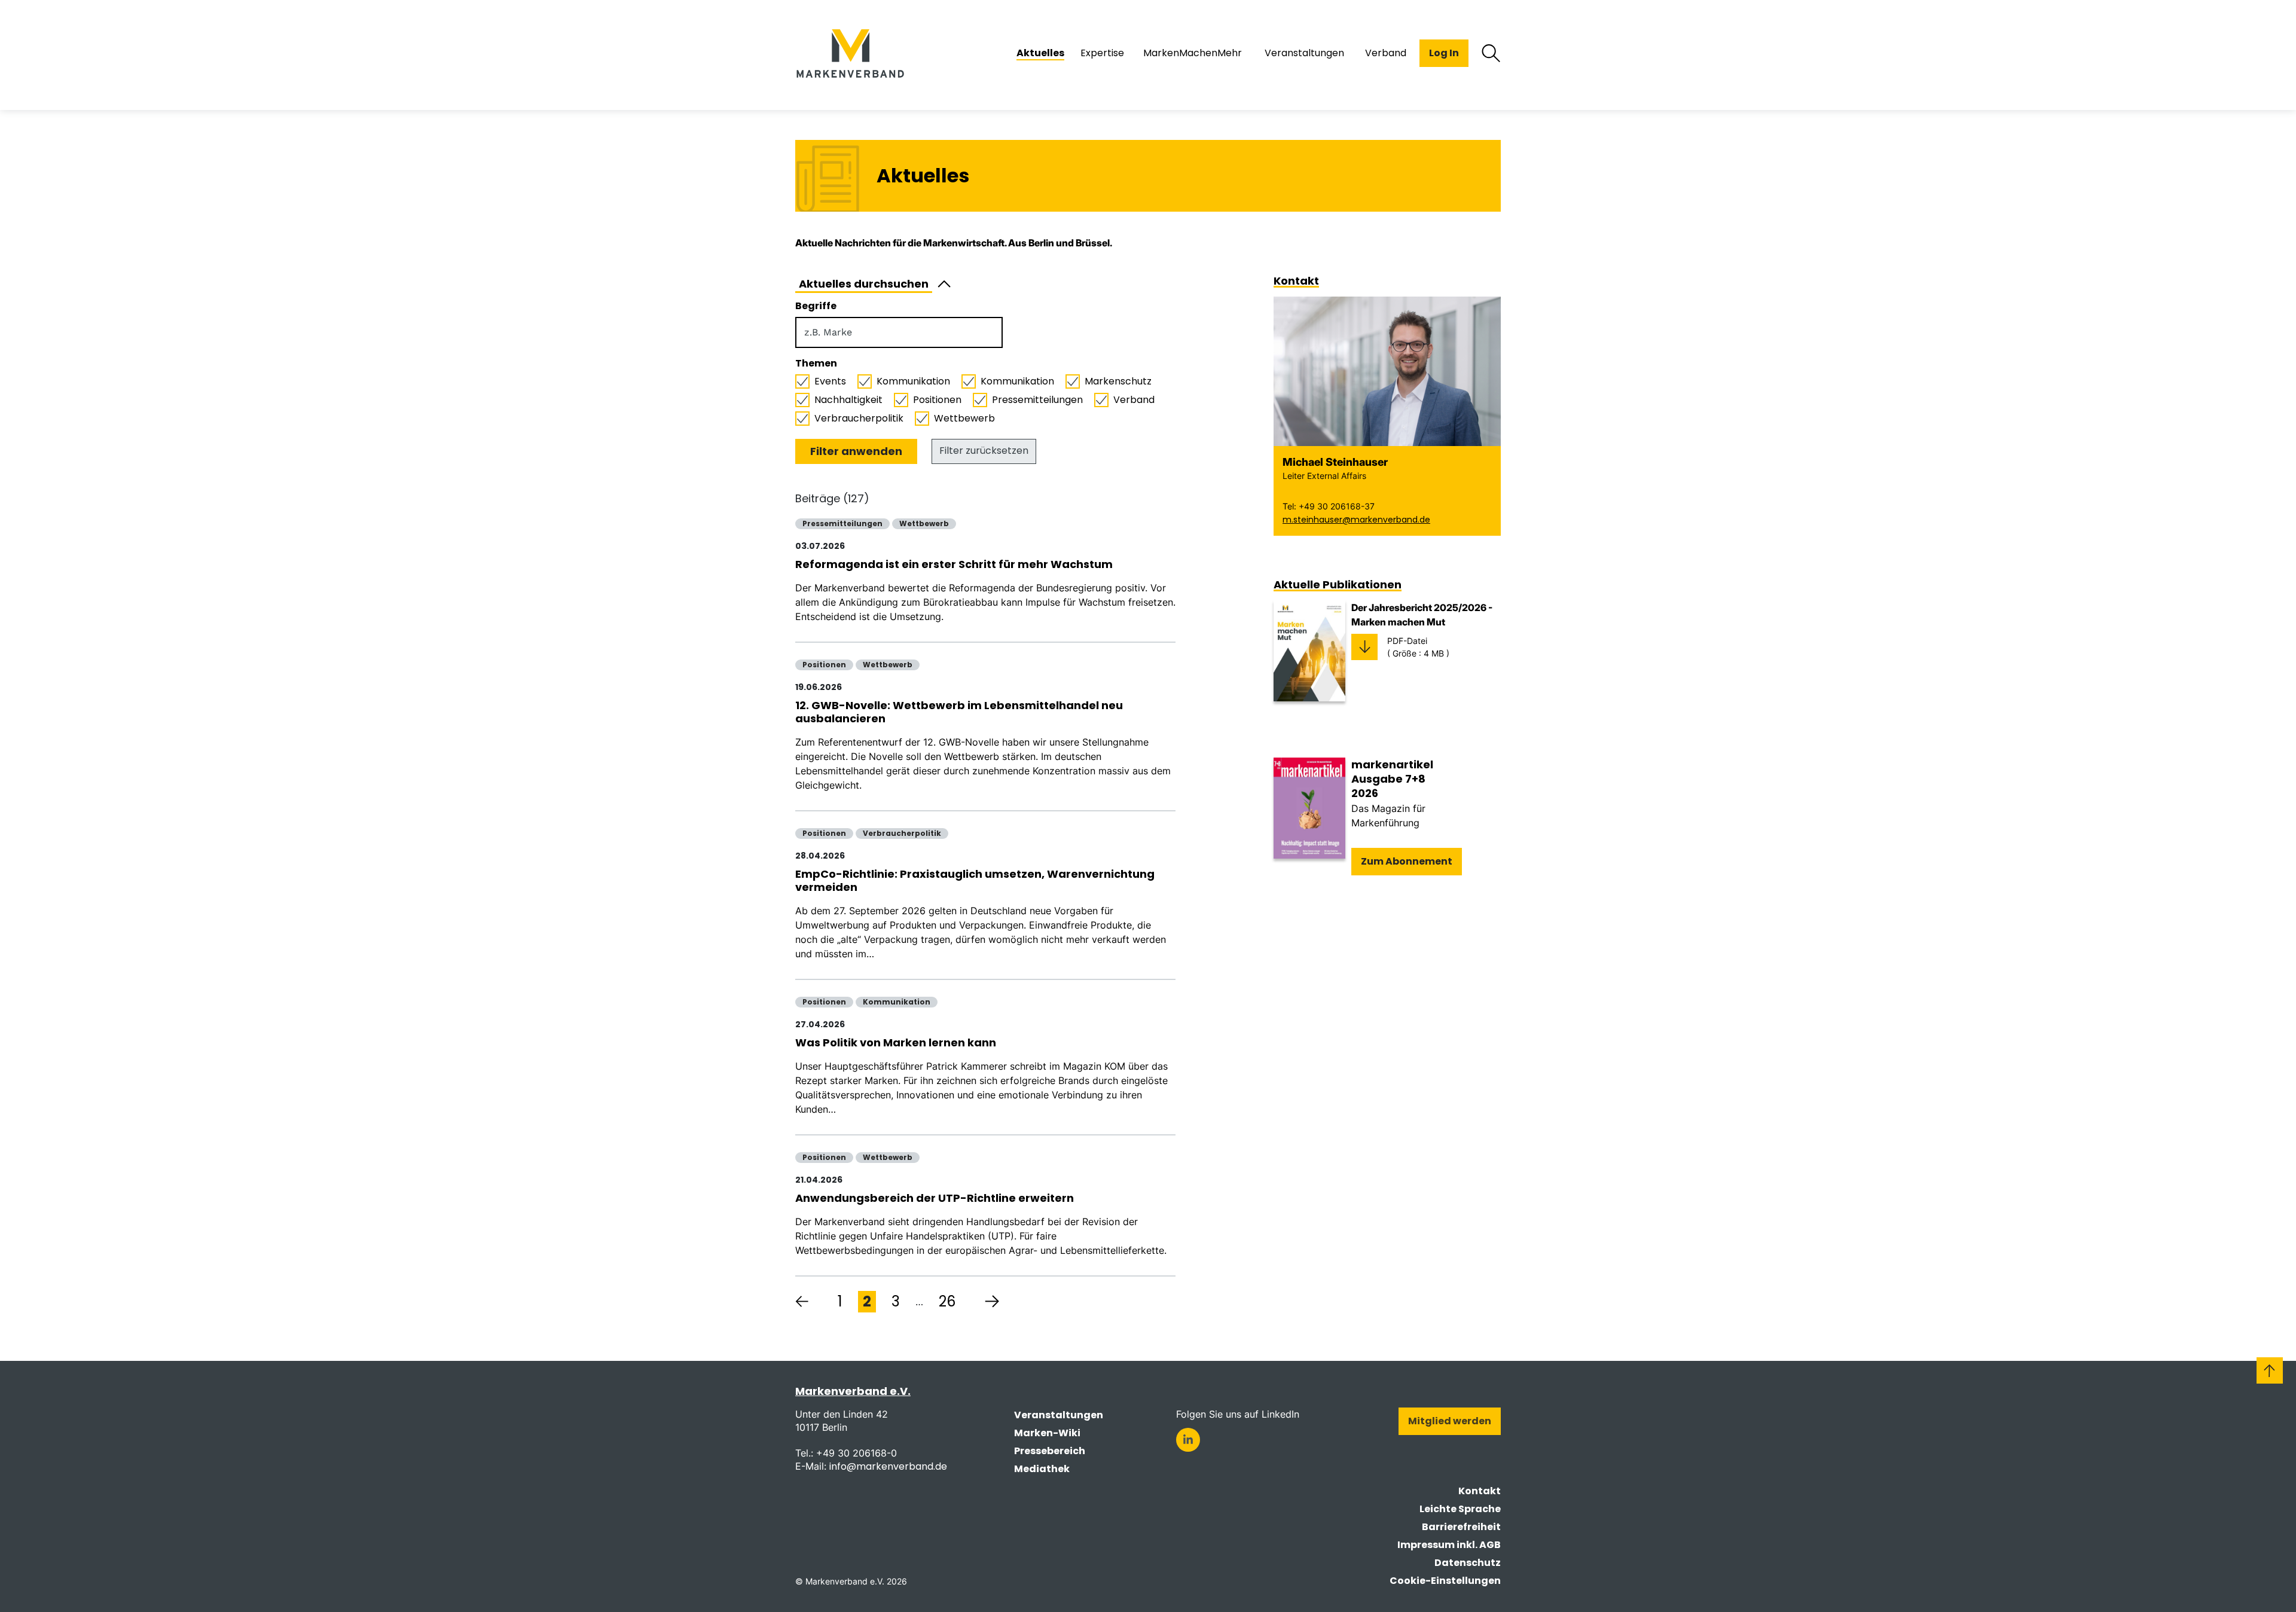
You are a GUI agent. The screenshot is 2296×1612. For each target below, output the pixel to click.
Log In (1444, 53)
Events (830, 381)
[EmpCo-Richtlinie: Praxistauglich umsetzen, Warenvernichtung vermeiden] (985, 902)
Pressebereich (1050, 1451)
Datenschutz (1468, 1563)
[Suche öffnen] (1491, 53)
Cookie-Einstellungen (1445, 1581)
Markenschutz (1118, 381)
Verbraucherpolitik (859, 419)
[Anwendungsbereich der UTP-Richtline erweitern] (985, 1213)
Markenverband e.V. (853, 1391)
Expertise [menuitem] (1102, 53)
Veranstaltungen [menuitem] (1304, 53)
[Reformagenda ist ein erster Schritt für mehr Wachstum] (985, 579)
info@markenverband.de (888, 1466)
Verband (1134, 400)
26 (947, 1301)
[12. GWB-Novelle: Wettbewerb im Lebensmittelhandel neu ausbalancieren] (985, 734)
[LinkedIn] (1188, 1440)
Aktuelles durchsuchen (864, 284)
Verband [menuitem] (1386, 53)
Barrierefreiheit (1461, 1527)
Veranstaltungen (1059, 1415)
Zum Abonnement (1407, 861)
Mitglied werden (1450, 1421)
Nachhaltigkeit (848, 400)
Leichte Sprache (1460, 1509)
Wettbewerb (964, 419)
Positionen (937, 400)
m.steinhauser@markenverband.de (1356, 520)
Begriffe (816, 306)
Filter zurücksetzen (984, 451)
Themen (816, 364)
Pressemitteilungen (1037, 400)
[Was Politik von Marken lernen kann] (985, 1064)
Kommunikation (913, 381)
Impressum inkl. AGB (1449, 1545)
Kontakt (1480, 1491)
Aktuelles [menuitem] (1040, 53)
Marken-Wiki (1047, 1433)
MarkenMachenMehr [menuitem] (1193, 53)
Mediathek (1042, 1469)
